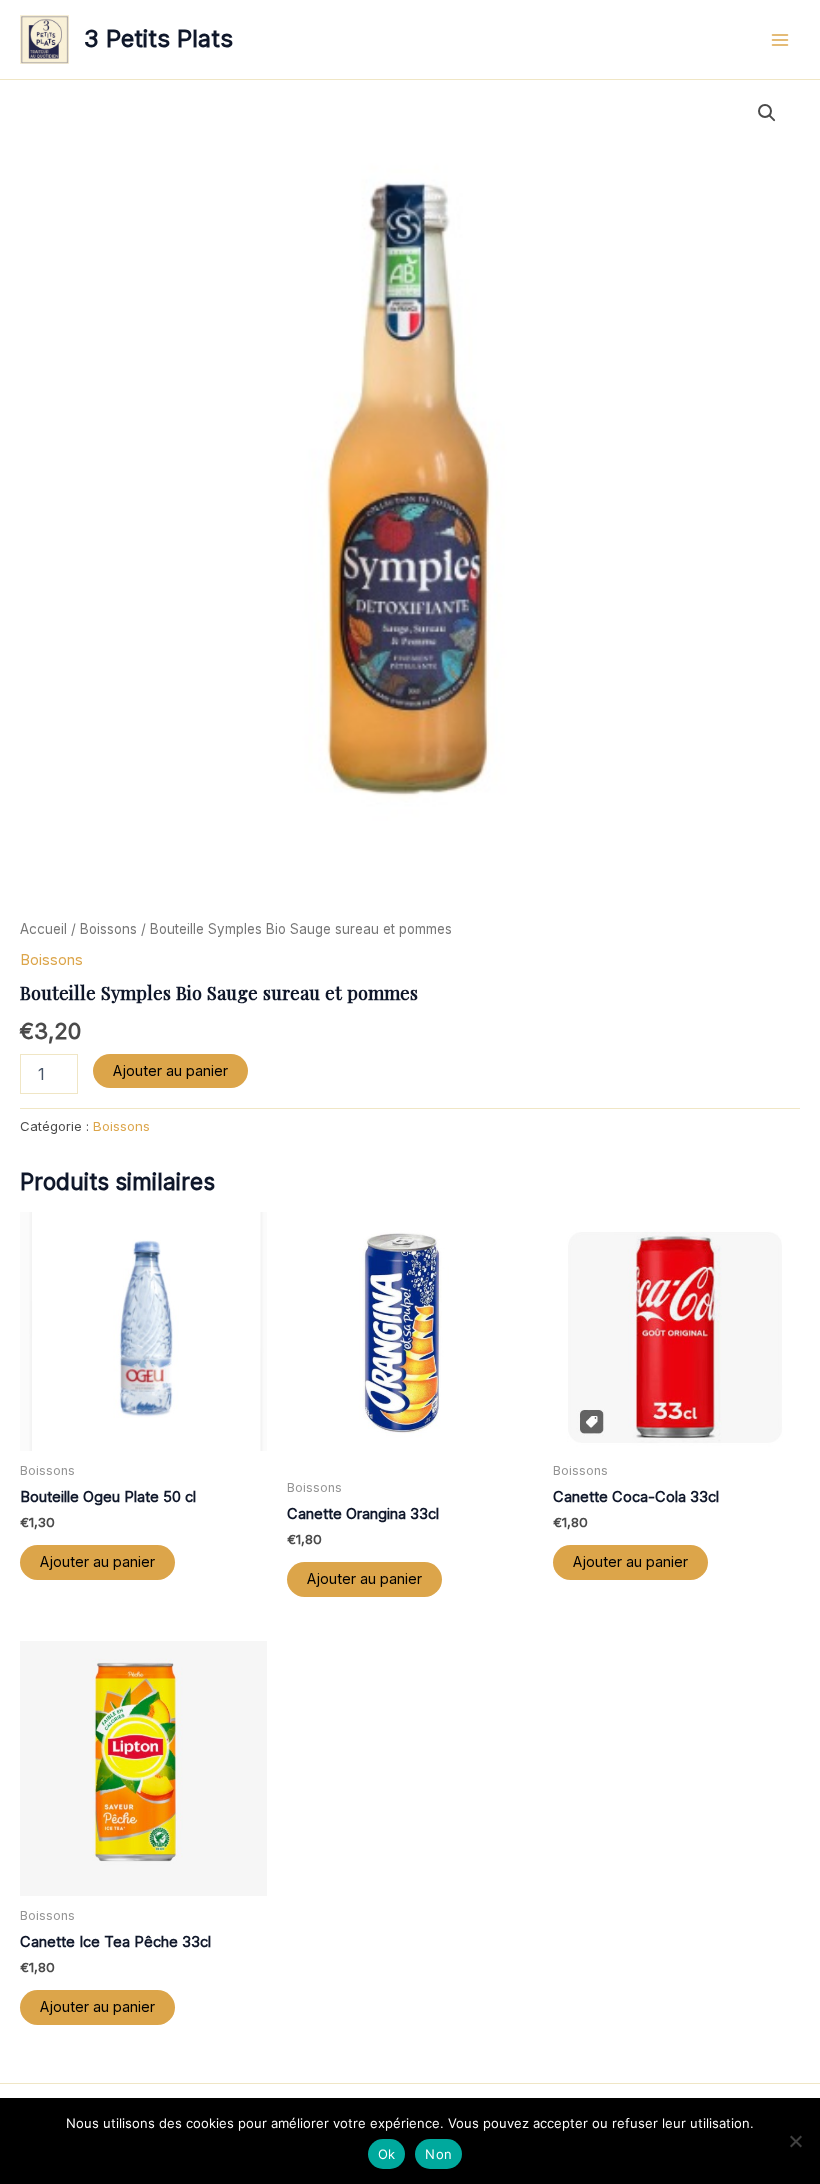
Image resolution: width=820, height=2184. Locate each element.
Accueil (43, 929)
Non (438, 2154)
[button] (767, 113)
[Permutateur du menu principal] (780, 39)
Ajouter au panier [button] (97, 1562)
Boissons (108, 929)
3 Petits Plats (158, 38)
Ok (387, 2154)
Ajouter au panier (170, 1071)
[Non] (795, 2141)
